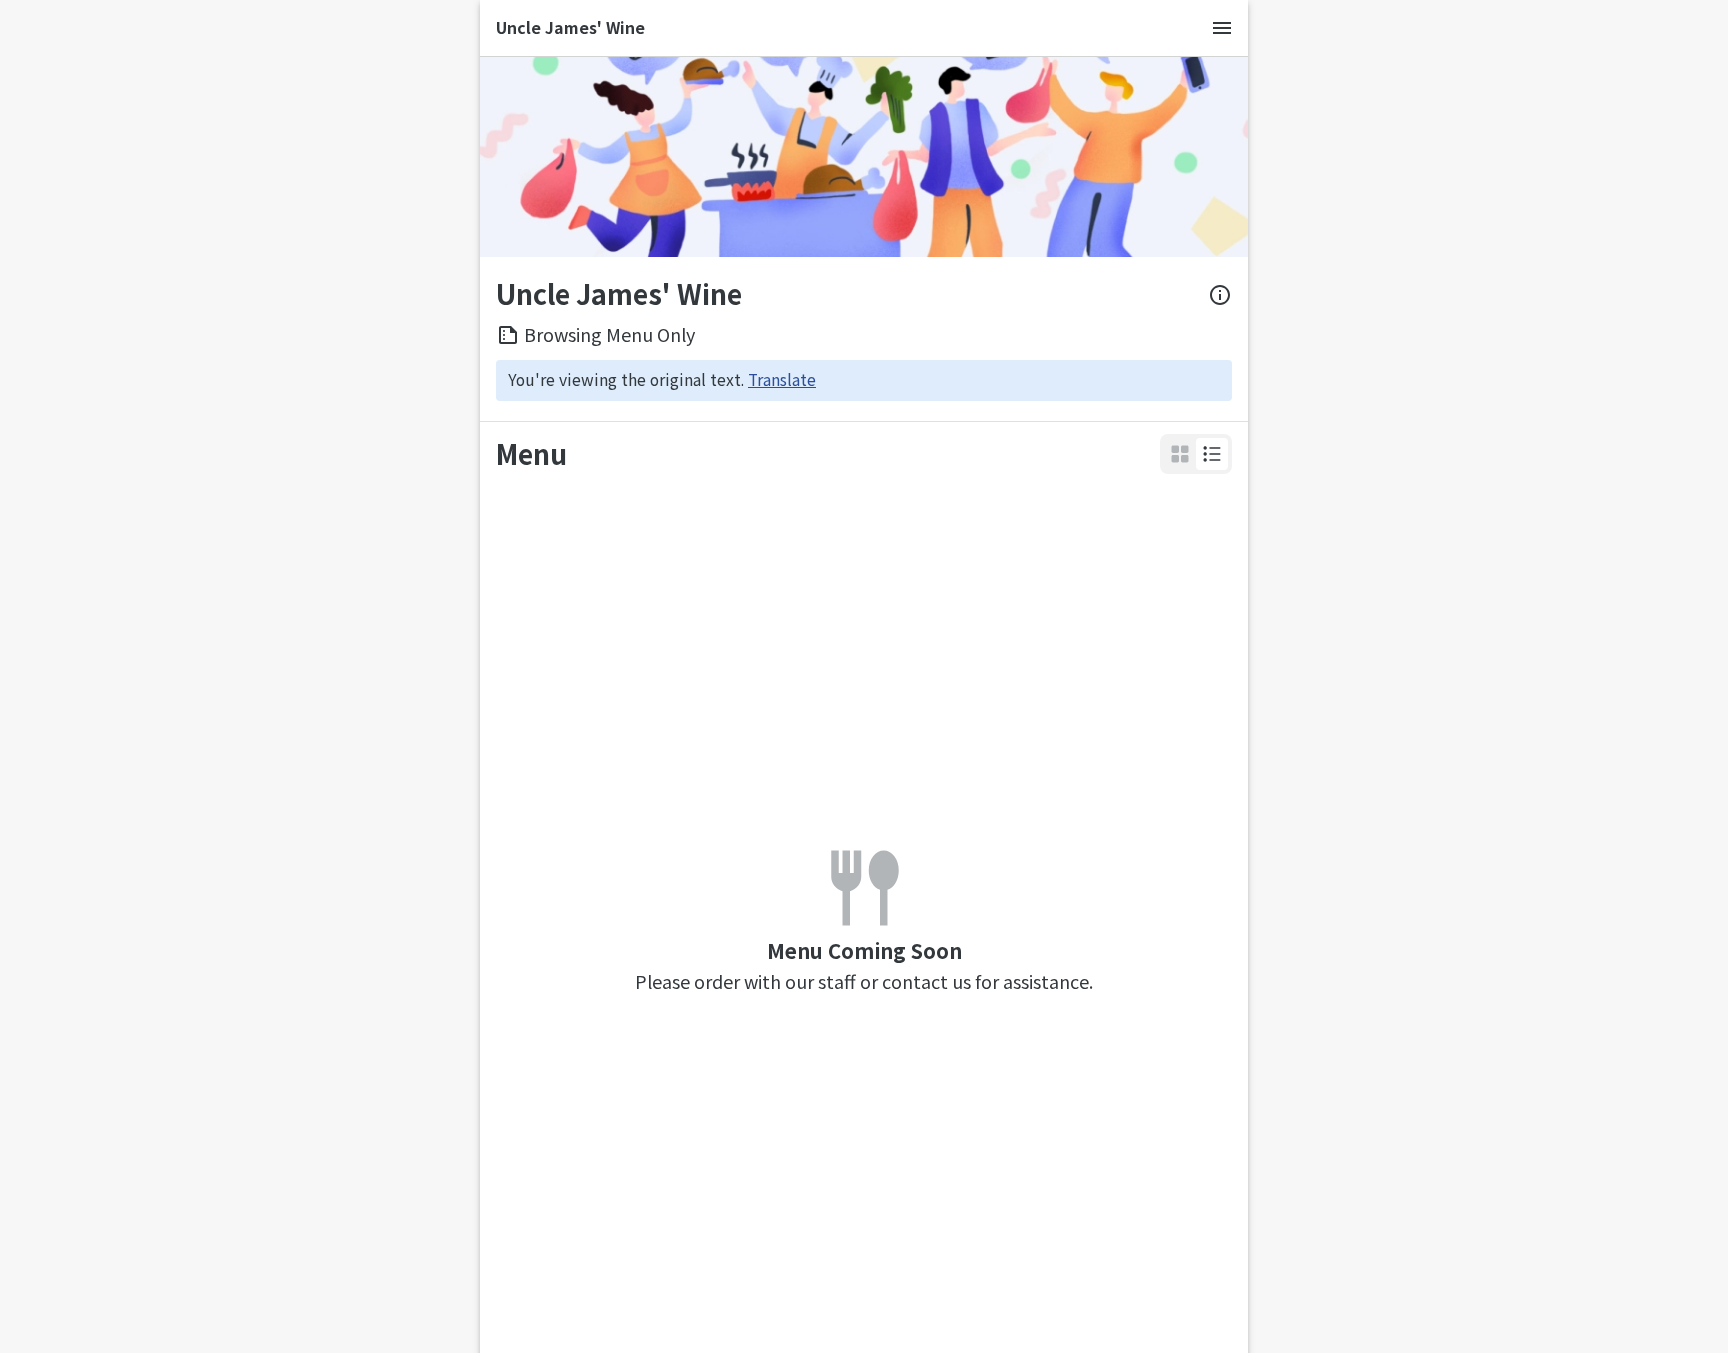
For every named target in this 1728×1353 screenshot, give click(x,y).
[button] (1212, 454)
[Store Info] (1220, 295)
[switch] (1212, 454)
